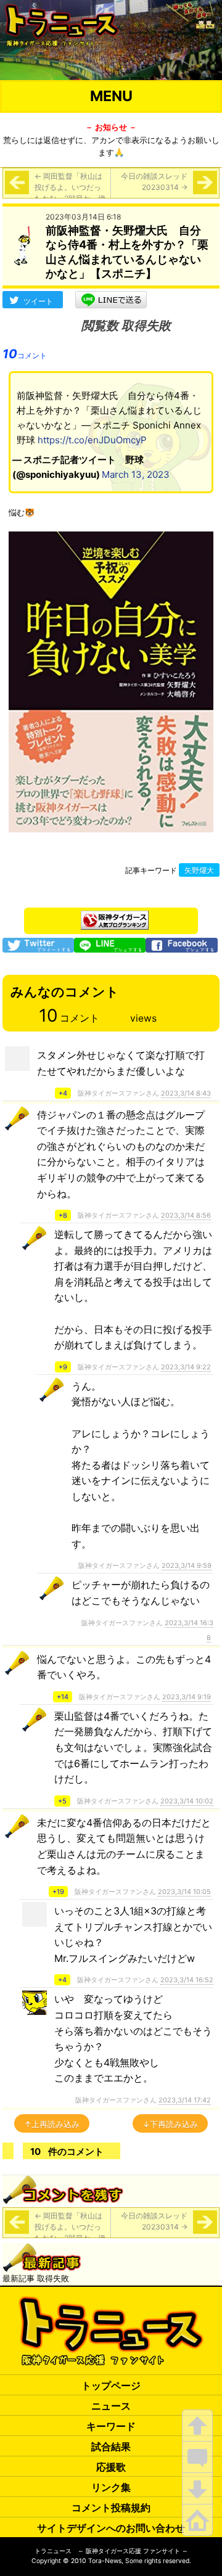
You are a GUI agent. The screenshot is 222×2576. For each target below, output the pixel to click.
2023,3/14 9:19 (187, 1697)
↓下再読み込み (170, 2124)
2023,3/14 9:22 (186, 1367)
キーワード (111, 2426)
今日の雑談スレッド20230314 (154, 182)
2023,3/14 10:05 (184, 1892)
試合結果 (111, 2447)
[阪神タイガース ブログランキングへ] (115, 917)
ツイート (38, 301)
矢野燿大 (199, 871)
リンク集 (111, 2487)
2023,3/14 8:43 (186, 1093)
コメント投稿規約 (111, 2508)
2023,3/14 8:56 (186, 1215)
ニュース (111, 2406)
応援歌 (111, 2467)
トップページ (111, 2385)
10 (25, 354)
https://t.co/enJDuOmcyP (92, 440)
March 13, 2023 (136, 474)
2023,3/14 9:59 (187, 1565)
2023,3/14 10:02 (187, 1801)
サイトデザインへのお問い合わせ (111, 2528)
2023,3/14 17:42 (185, 2100)
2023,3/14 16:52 (187, 1980)
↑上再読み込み (52, 2124)
